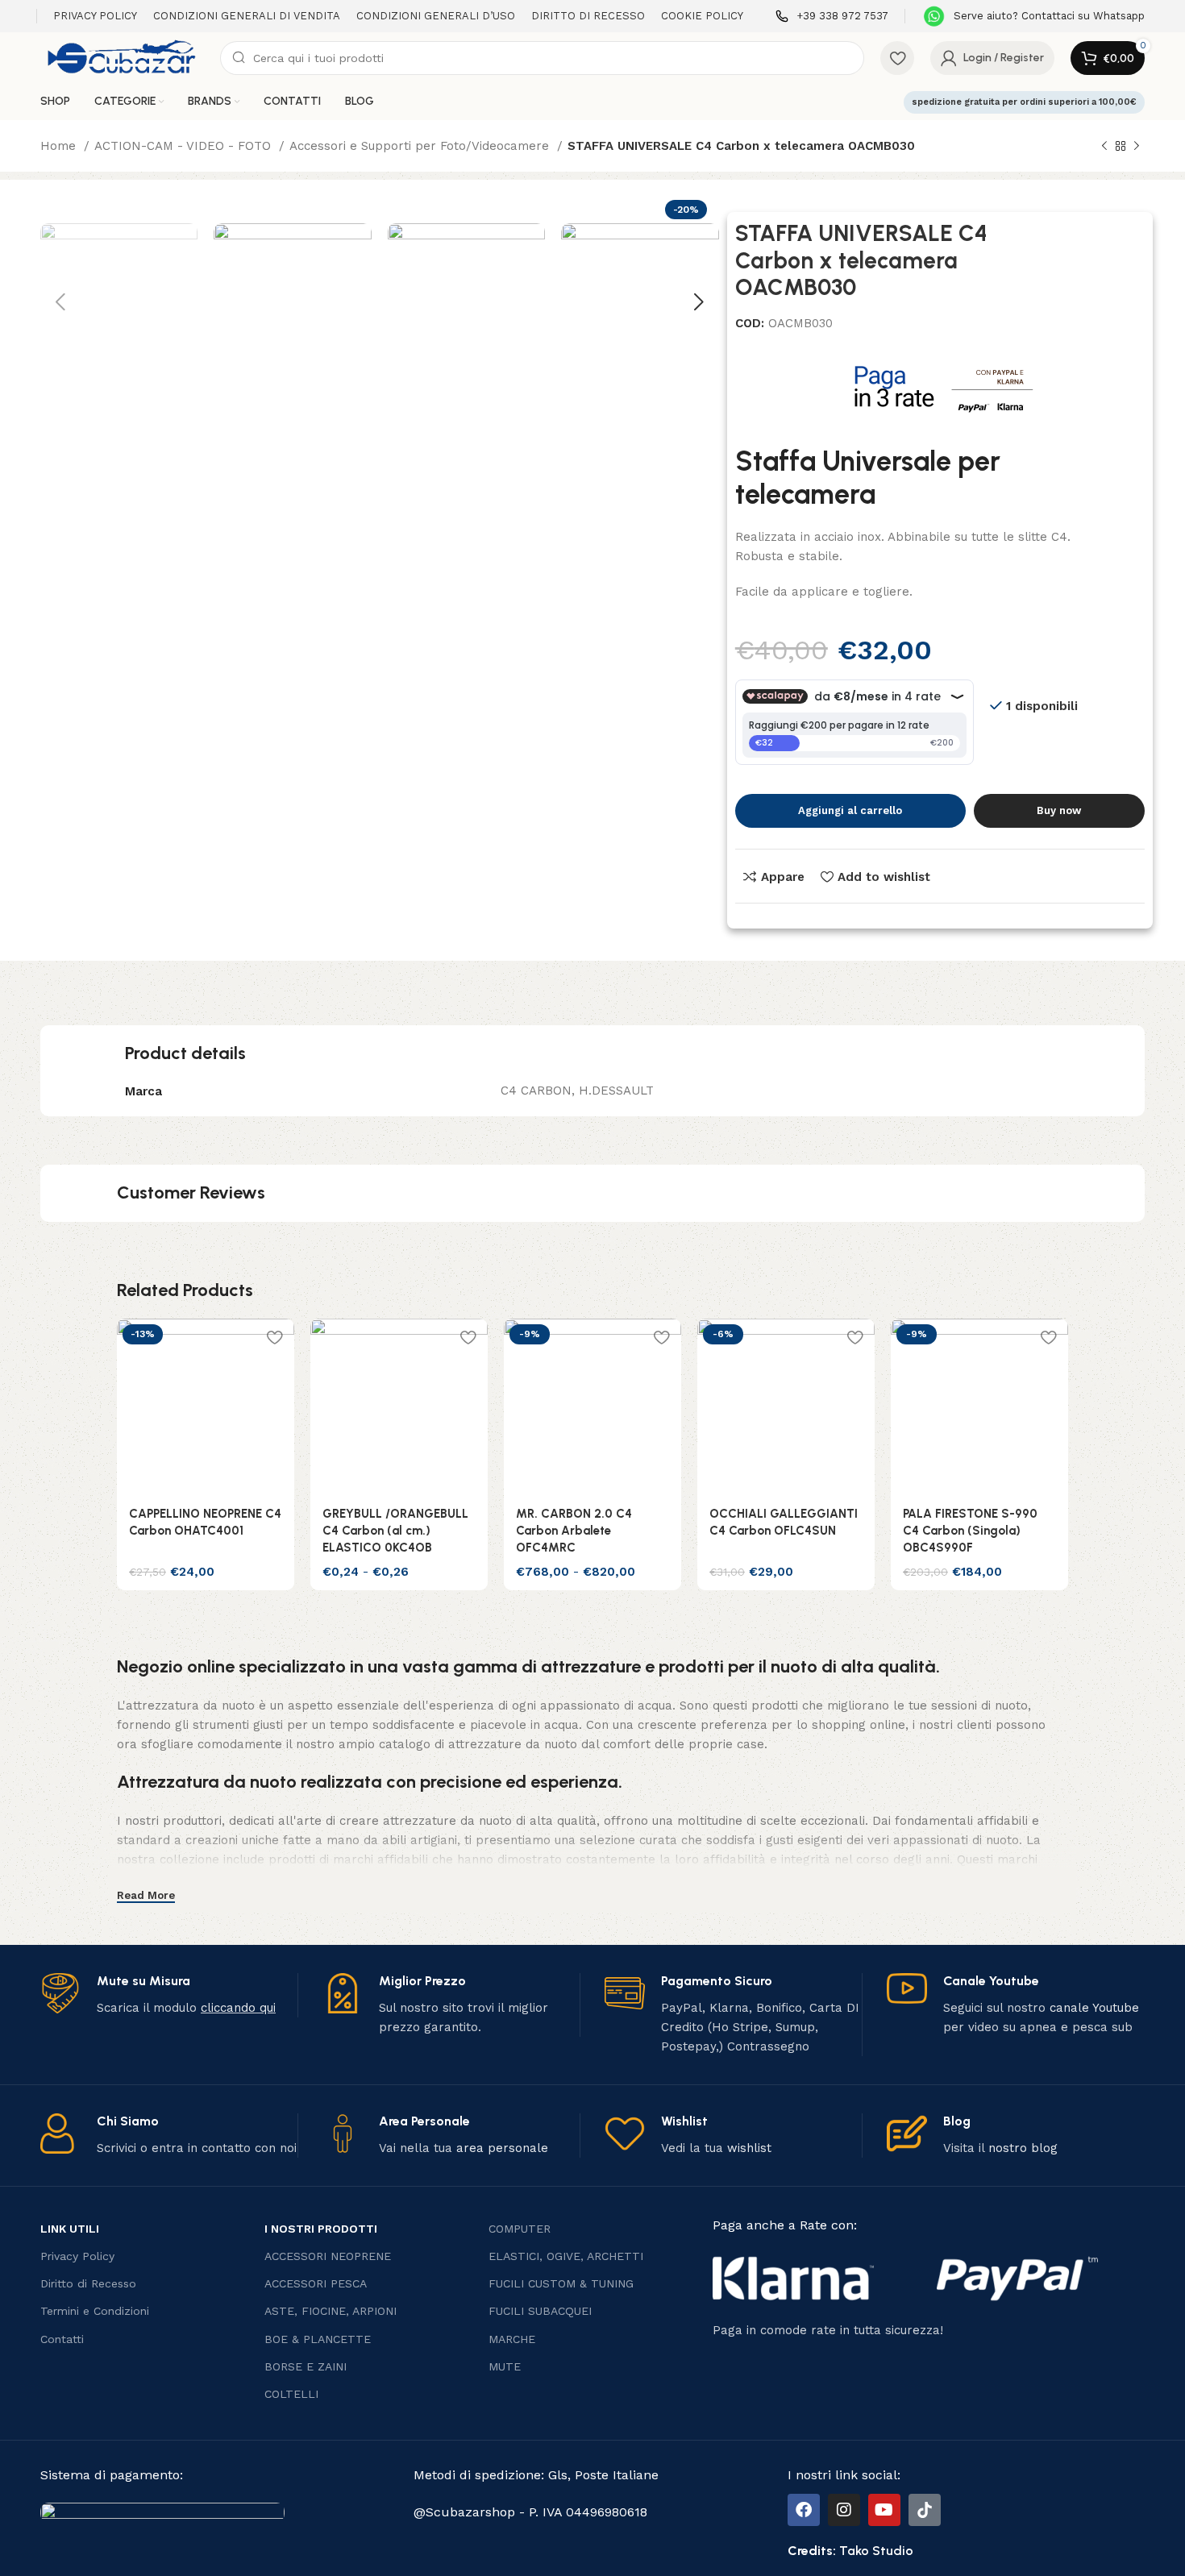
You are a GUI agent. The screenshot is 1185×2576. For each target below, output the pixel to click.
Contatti (62, 2339)
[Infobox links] (832, 17)
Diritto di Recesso (88, 2283)
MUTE (505, 2366)
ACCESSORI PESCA (316, 2283)
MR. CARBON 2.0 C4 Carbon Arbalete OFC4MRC (574, 1531)
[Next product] (1137, 147)
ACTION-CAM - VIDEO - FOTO (185, 146)
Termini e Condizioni (95, 2311)
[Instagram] (844, 2510)
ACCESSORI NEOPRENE (328, 2256)
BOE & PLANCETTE (318, 2339)
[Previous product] (1104, 147)
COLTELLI (291, 2394)
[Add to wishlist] (274, 1337)
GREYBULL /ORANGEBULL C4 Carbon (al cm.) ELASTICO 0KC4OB (395, 1531)
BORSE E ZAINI (306, 2366)
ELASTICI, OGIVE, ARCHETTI (566, 2256)
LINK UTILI (70, 2229)
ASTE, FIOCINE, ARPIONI (331, 2311)
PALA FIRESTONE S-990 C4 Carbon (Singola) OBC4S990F (970, 1531)
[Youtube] (884, 2510)
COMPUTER (520, 2229)
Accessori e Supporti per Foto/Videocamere (421, 146)
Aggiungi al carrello (850, 810)
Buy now (1059, 810)
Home (60, 146)
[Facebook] (804, 2510)
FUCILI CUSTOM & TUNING (561, 2283)
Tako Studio (876, 2551)
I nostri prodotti (321, 2229)
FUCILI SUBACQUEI (540, 2311)
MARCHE (512, 2339)
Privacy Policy (77, 2256)
